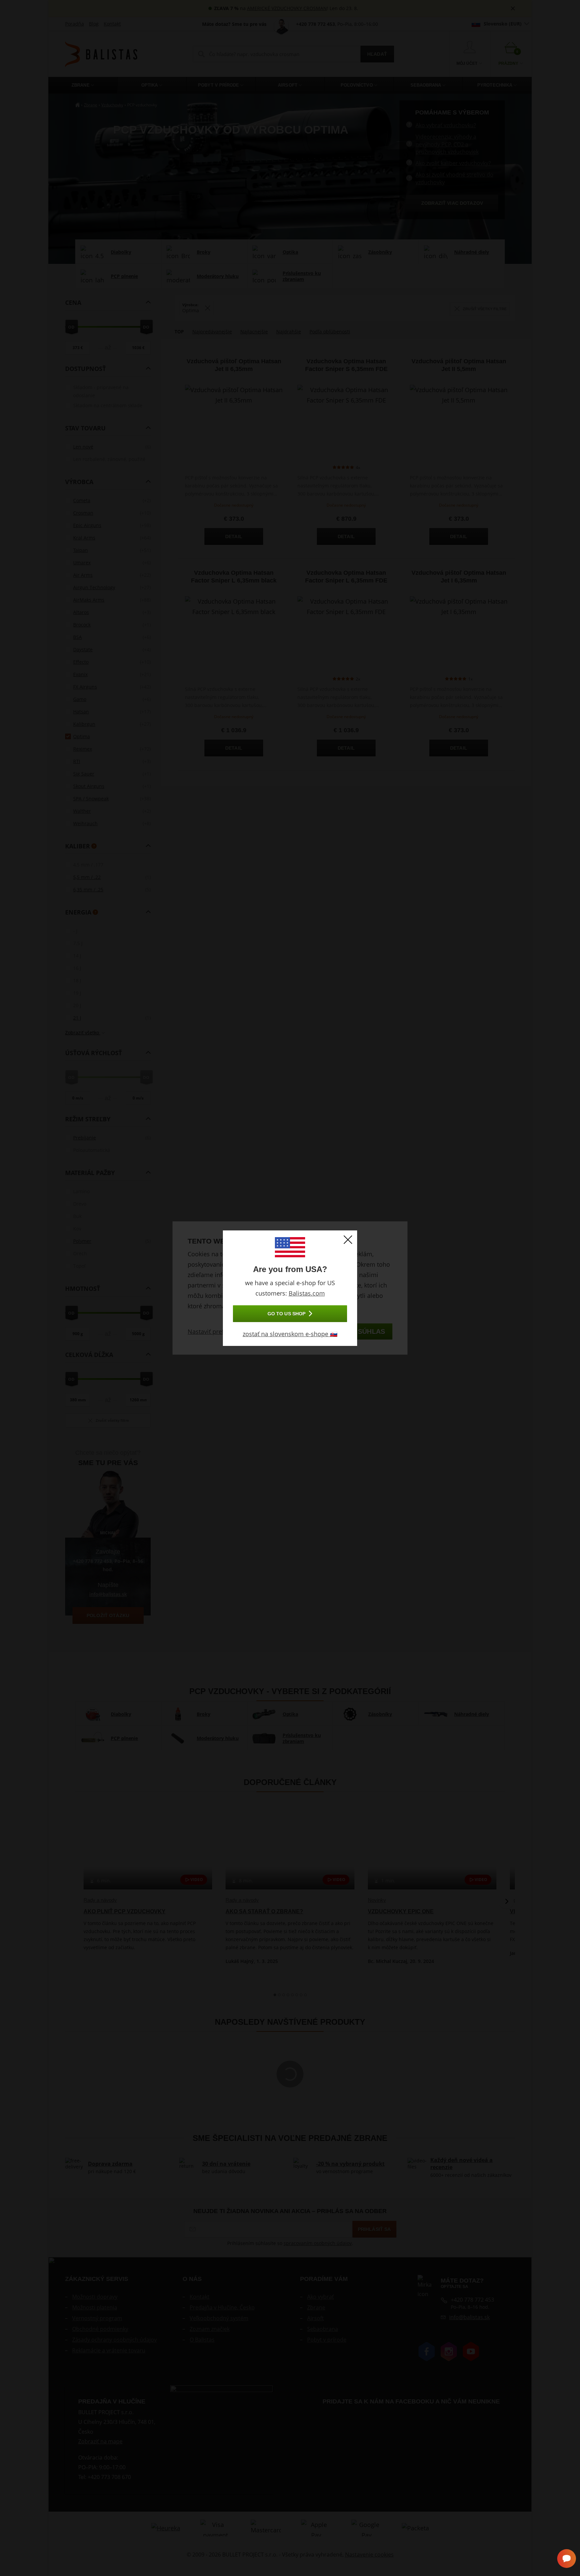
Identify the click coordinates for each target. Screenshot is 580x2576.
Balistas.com (307, 1293)
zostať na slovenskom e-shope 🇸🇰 (290, 1334)
